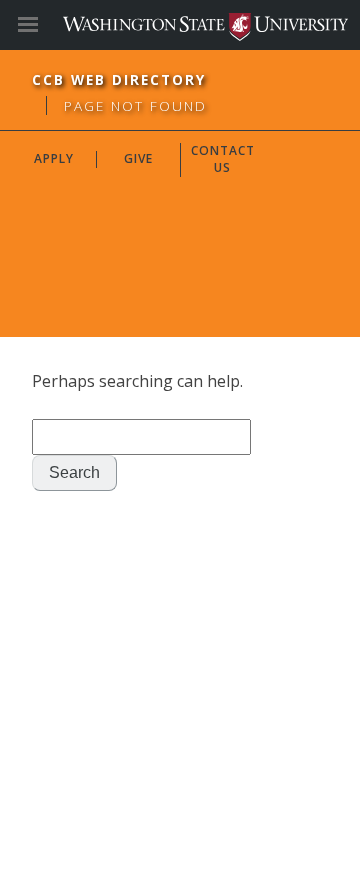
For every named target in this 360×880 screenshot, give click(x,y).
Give (138, 158)
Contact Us (223, 159)
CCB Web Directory (119, 79)
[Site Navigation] (50, 25)
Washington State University (180, 24)
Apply (54, 158)
